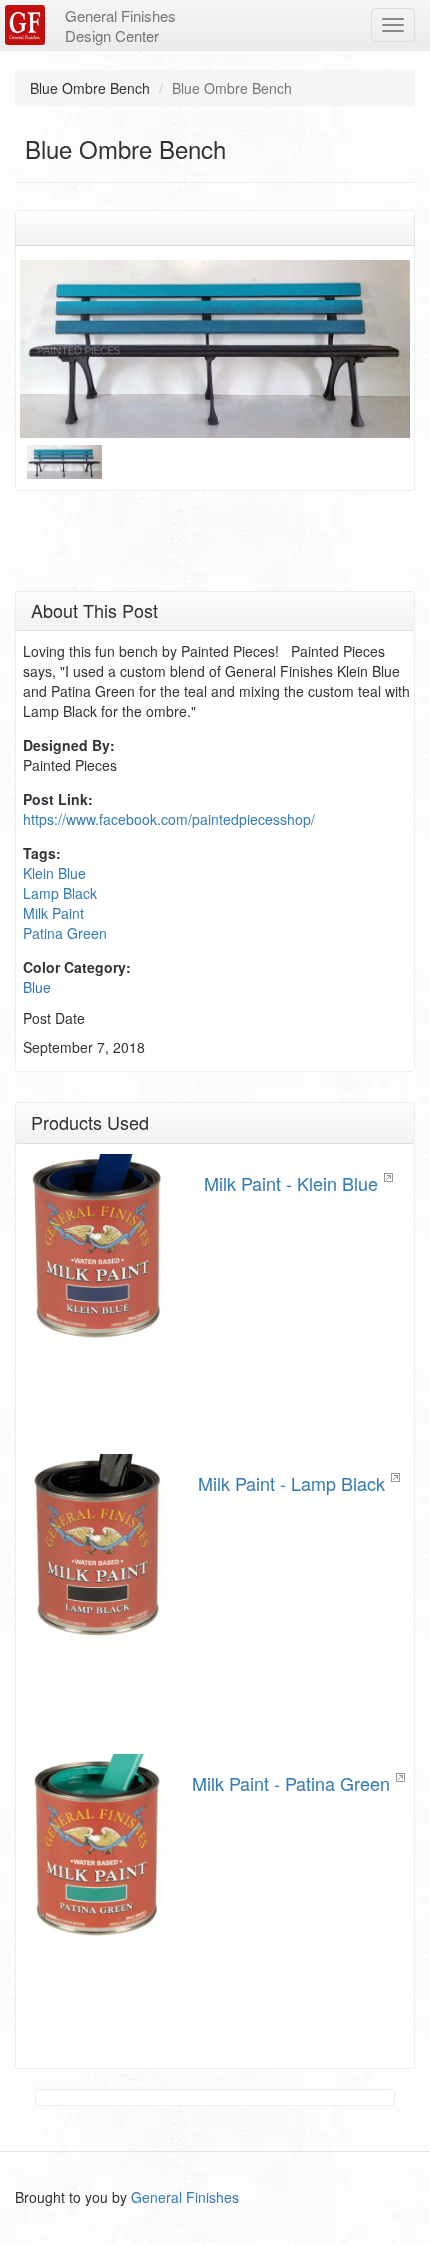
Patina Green (65, 933)
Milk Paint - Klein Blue (291, 1183)
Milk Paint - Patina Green (291, 1783)
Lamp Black (60, 893)
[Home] (27, 25)
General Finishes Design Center (120, 25)
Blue (37, 987)
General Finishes (185, 2197)
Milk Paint (53, 913)
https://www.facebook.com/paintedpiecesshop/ (169, 819)
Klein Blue (54, 873)
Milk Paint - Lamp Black (291, 1483)
